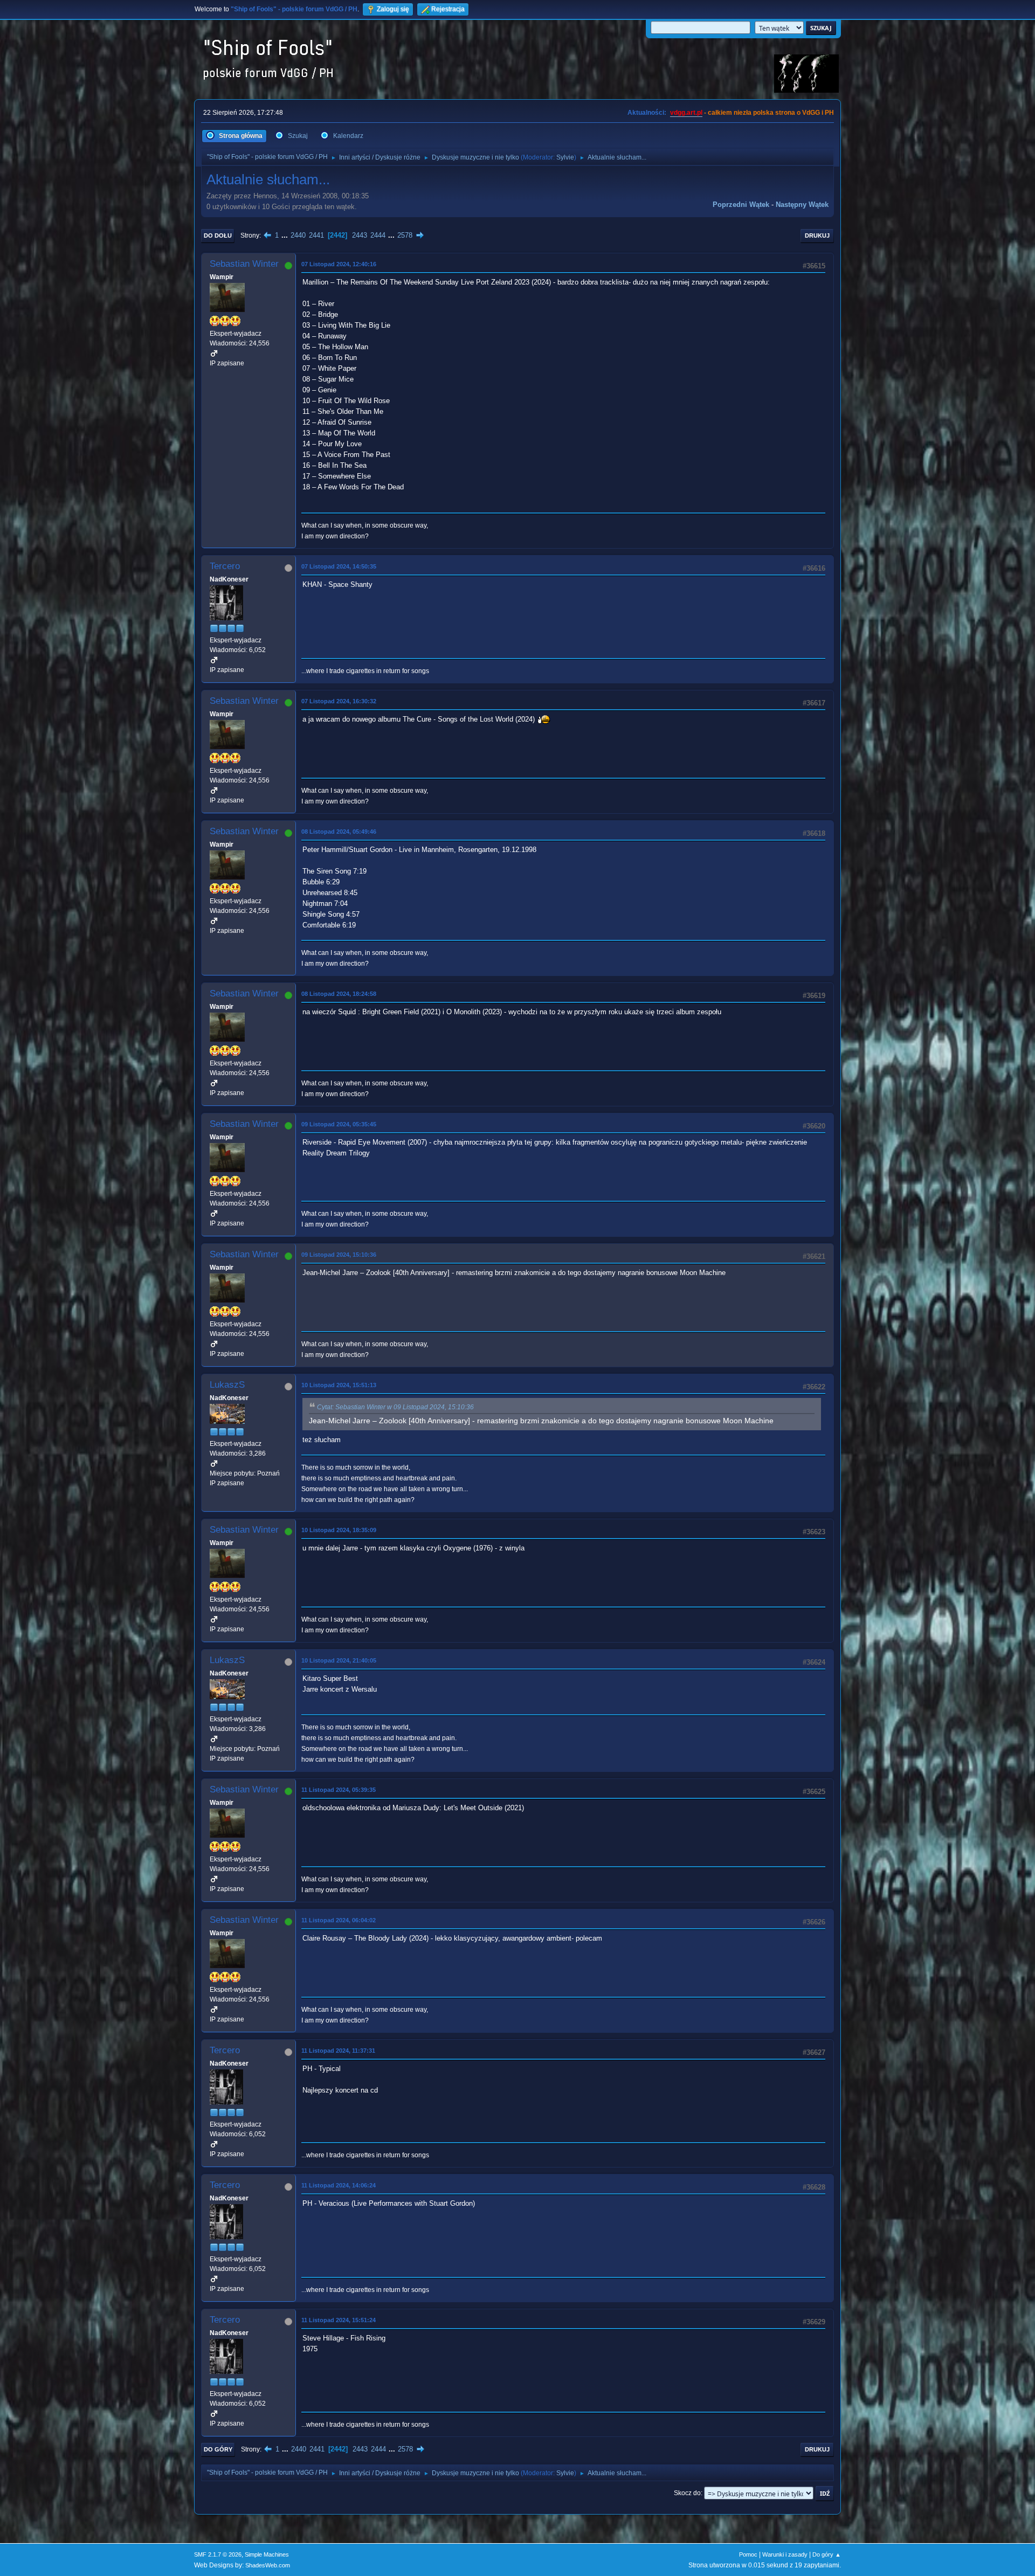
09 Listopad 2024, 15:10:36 (339, 1255)
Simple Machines (267, 2554)
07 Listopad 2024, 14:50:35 (339, 566)
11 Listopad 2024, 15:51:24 (339, 2320)
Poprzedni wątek (741, 205)
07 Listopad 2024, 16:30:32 (339, 701)
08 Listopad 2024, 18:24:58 (339, 994)
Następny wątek (802, 205)
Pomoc (748, 2554)
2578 (405, 235)
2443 (360, 235)
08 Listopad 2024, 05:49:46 (339, 832)
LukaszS (227, 1385)
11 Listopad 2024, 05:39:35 (339, 1790)
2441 (316, 235)
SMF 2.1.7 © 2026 (218, 2554)
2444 (378, 235)
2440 (298, 235)
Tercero (225, 566)
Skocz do (687, 2493)
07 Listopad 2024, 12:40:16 (339, 264)
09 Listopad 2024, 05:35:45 (339, 1124)
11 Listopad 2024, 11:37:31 (338, 2051)
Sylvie (565, 157)
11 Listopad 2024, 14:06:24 (339, 2185)
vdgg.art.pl (686, 113)
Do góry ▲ (827, 2554)
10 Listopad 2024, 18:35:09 (339, 1530)
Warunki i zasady (785, 2554)
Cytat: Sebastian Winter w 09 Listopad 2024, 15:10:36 (395, 1407)
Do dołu (218, 236)
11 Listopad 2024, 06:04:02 (339, 1920)
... (286, 235)
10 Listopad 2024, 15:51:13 (339, 1385)
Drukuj (817, 236)
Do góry (218, 2449)
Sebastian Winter (244, 264)
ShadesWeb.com (268, 2565)
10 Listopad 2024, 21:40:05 (339, 1660)
